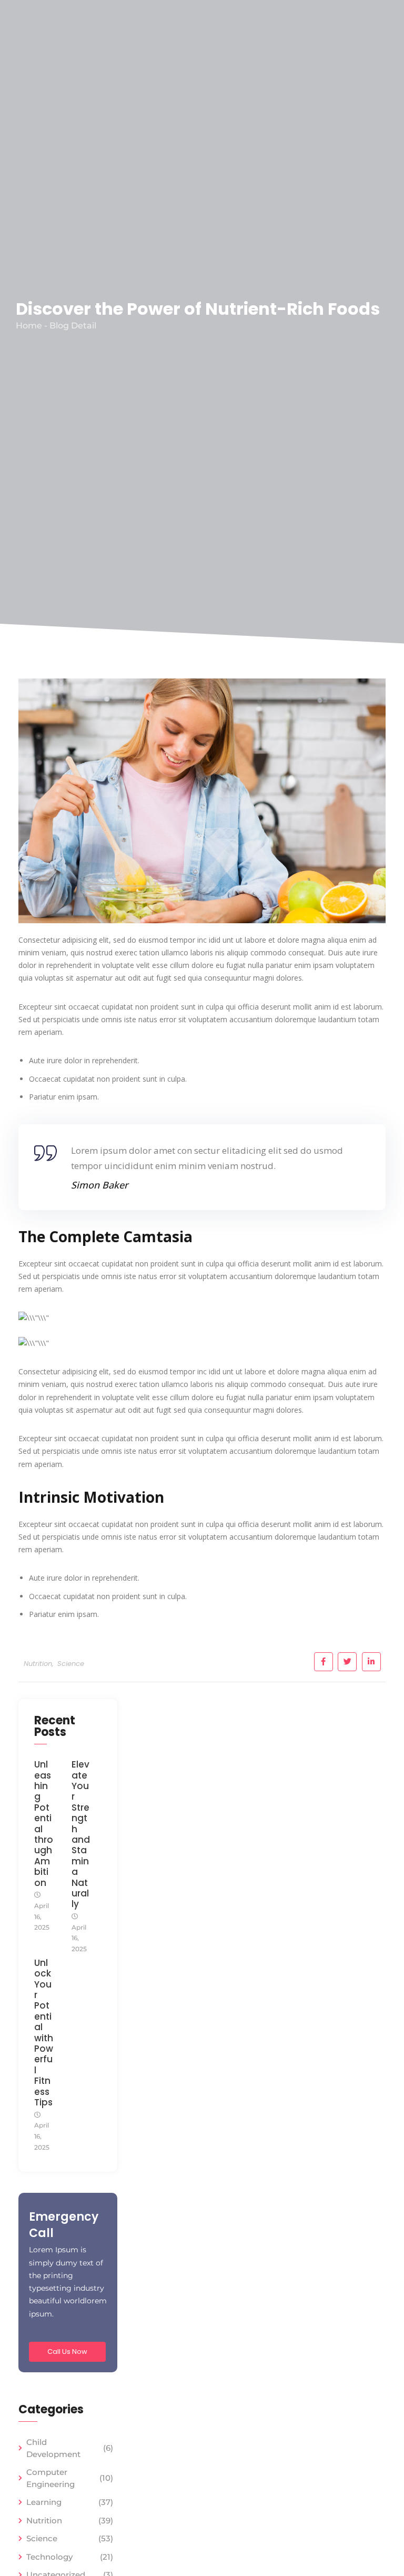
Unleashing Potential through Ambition (44, 1824)
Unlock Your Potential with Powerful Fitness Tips (44, 2033)
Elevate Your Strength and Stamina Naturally (81, 1834)
